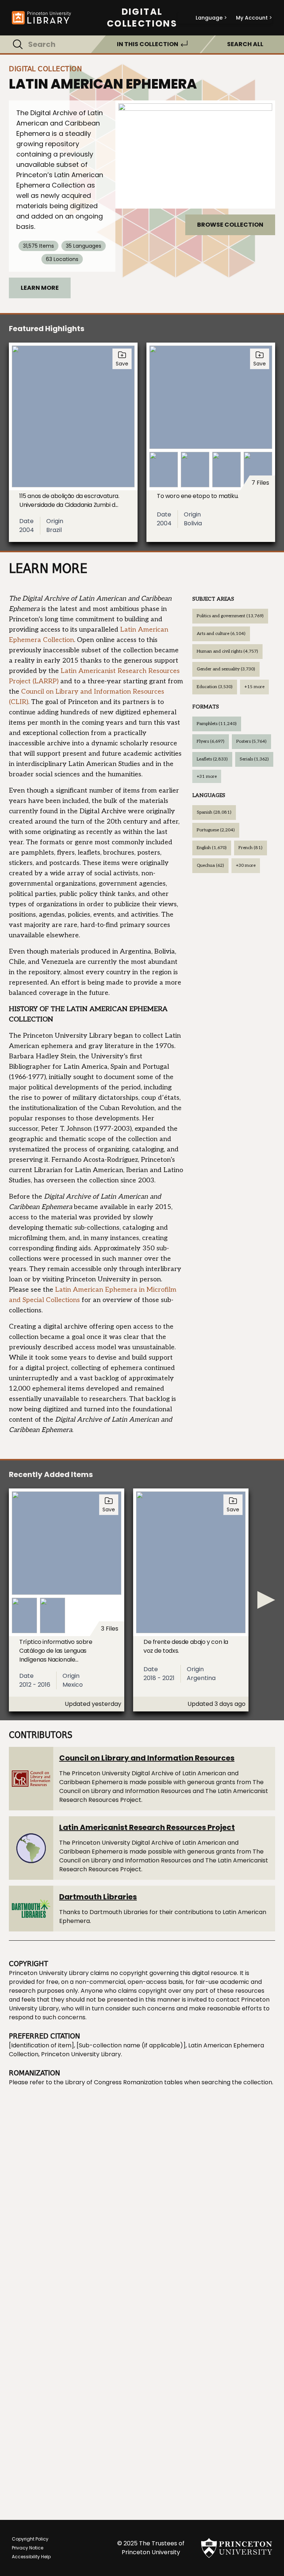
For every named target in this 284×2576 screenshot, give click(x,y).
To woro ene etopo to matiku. (198, 496)
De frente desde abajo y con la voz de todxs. (186, 1646)
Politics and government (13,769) (230, 616)
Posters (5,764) (251, 741)
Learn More (40, 288)
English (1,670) (212, 848)
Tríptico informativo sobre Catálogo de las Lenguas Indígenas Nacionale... (56, 1651)
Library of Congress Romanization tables (124, 2082)
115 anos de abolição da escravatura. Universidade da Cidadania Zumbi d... (69, 500)
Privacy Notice (28, 2548)
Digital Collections (142, 18)
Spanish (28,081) (214, 812)
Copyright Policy (30, 2539)
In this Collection (148, 44)
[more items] (266, 1600)
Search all (245, 44)
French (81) (251, 848)
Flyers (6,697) (211, 741)
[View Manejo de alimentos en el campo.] (195, 154)
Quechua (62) (210, 865)
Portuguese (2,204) (216, 830)
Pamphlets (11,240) (217, 724)
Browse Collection (230, 225)
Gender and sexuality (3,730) (226, 669)
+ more (254, 687)
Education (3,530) (215, 687)
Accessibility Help (31, 2557)
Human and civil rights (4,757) (227, 651)
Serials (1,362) (254, 759)
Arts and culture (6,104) (221, 634)
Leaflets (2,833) (212, 759)
